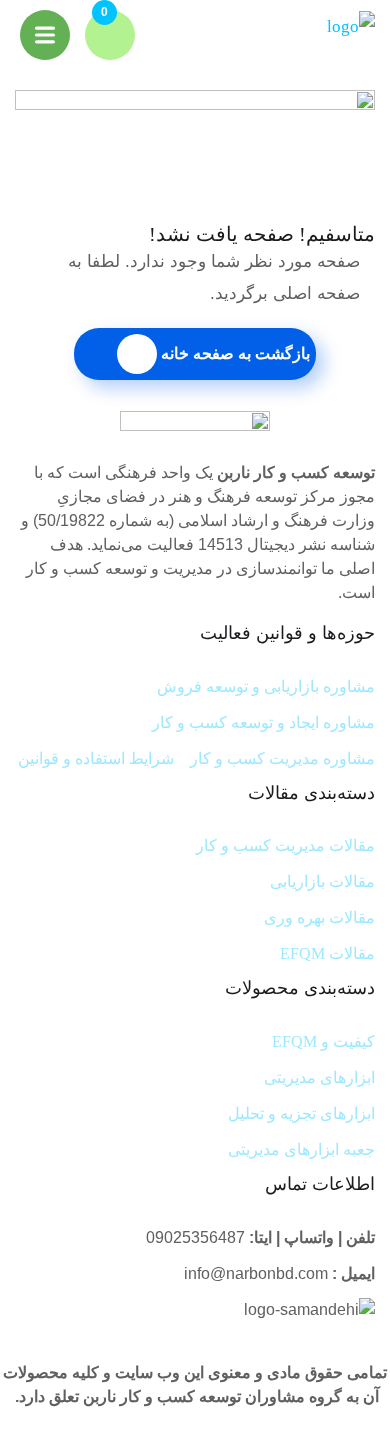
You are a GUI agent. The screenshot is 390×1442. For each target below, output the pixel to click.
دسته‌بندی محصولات (300, 988)
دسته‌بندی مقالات (311, 793)
